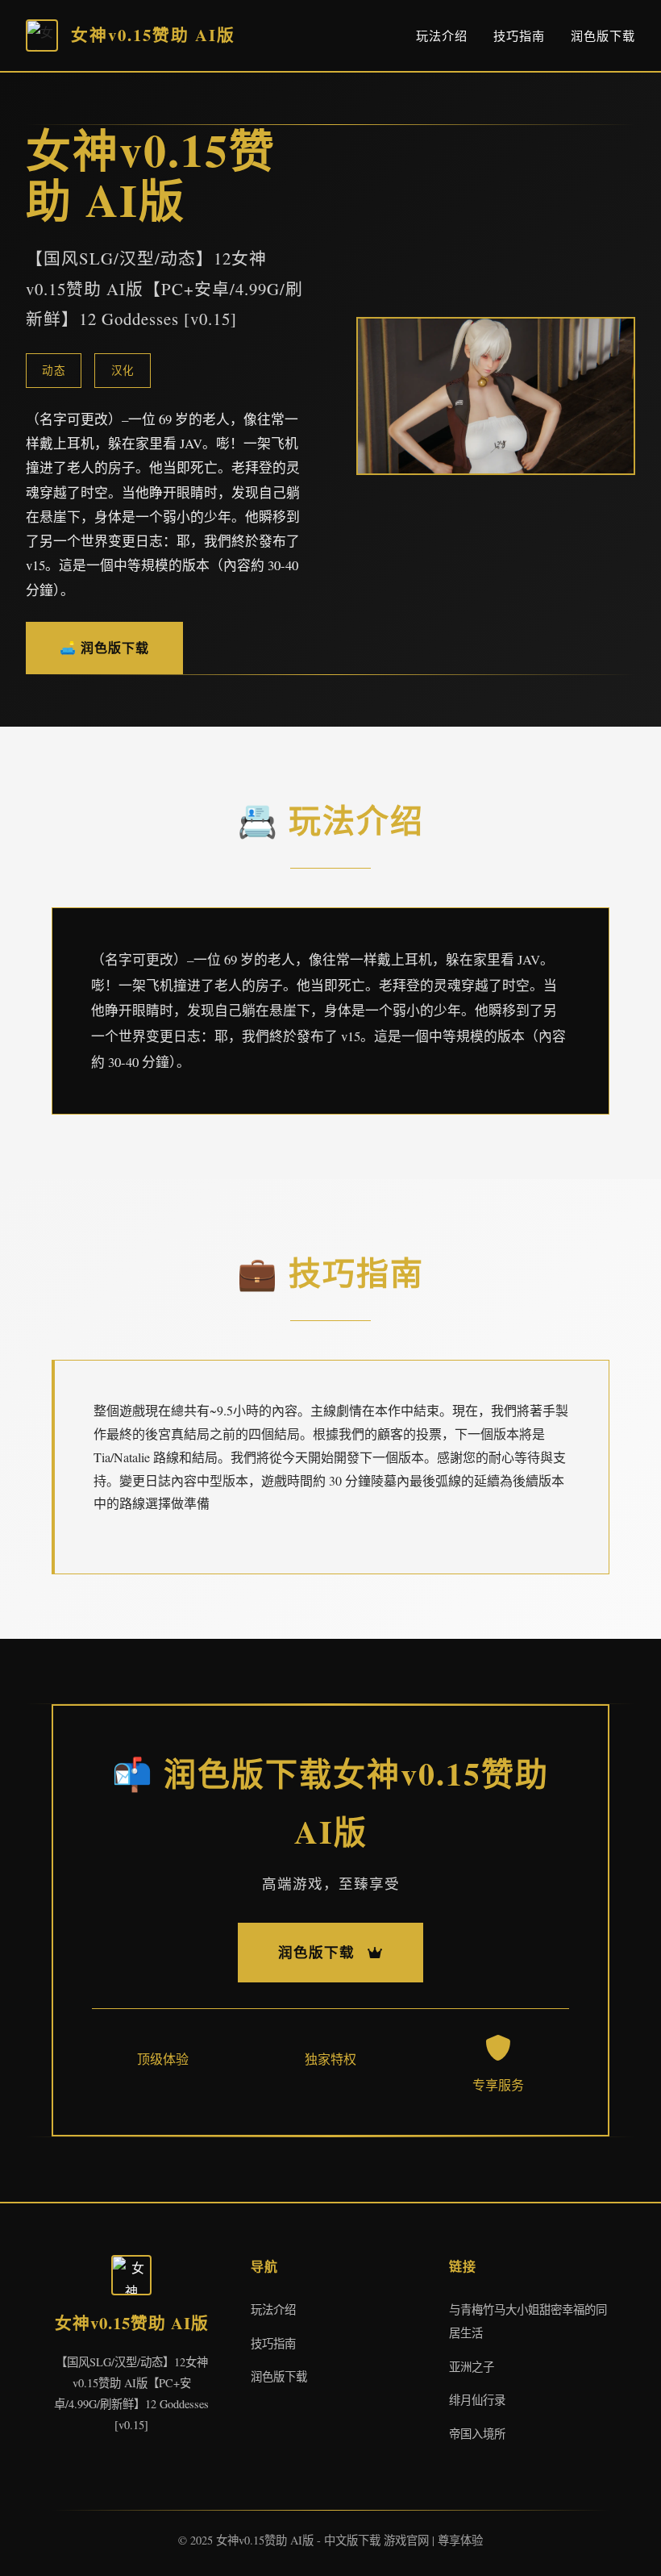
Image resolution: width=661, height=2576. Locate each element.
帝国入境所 (477, 2434)
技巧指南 (519, 35)
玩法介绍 (442, 35)
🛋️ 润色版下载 (104, 647)
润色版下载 (603, 35)
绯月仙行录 (477, 2400)
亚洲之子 (472, 2367)
